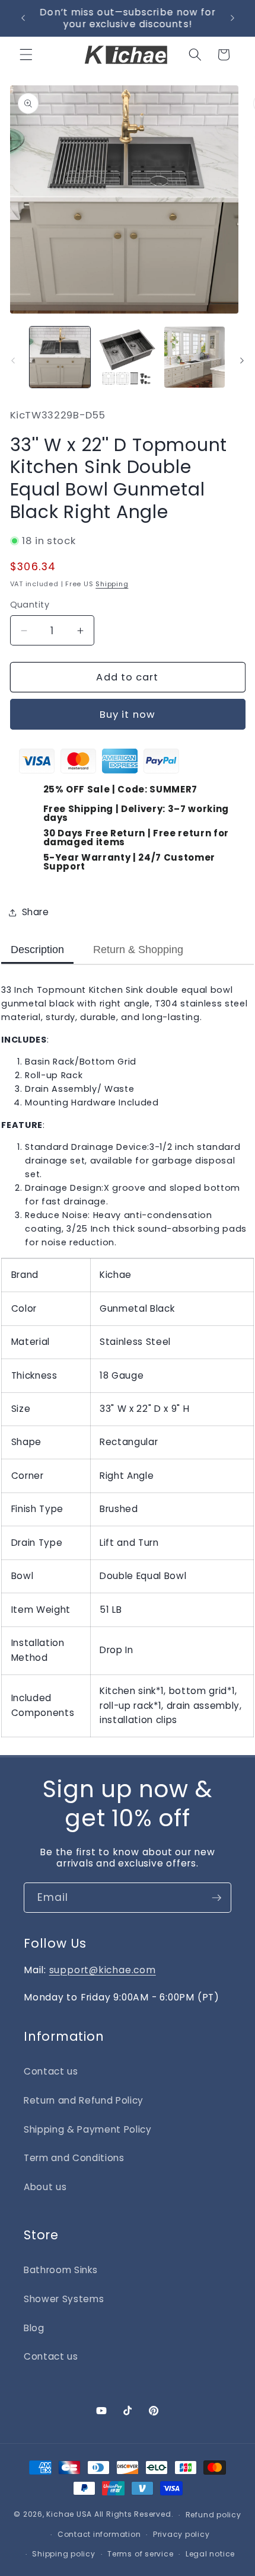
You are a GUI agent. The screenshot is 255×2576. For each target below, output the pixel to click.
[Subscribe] (216, 1898)
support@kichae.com (103, 1970)
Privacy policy (181, 2534)
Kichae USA (69, 2515)
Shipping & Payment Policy (88, 2129)
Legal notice (210, 2554)
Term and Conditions (74, 2158)
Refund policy (213, 2515)
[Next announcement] (232, 18)
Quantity (30, 605)
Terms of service (140, 2554)
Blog (34, 2328)
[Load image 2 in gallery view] (127, 357)
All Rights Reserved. (134, 2515)
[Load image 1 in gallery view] (60, 357)
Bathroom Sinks (60, 2270)
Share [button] (36, 912)
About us (45, 2187)
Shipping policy (64, 2554)
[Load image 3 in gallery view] (195, 357)
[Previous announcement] (23, 18)
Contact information (99, 2534)
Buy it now (128, 715)
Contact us (51, 2071)
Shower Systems (64, 2299)
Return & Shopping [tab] (138, 950)
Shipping (112, 584)
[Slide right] (242, 360)
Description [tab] (37, 950)
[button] (26, 55)
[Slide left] (13, 360)
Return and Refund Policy (84, 2100)
